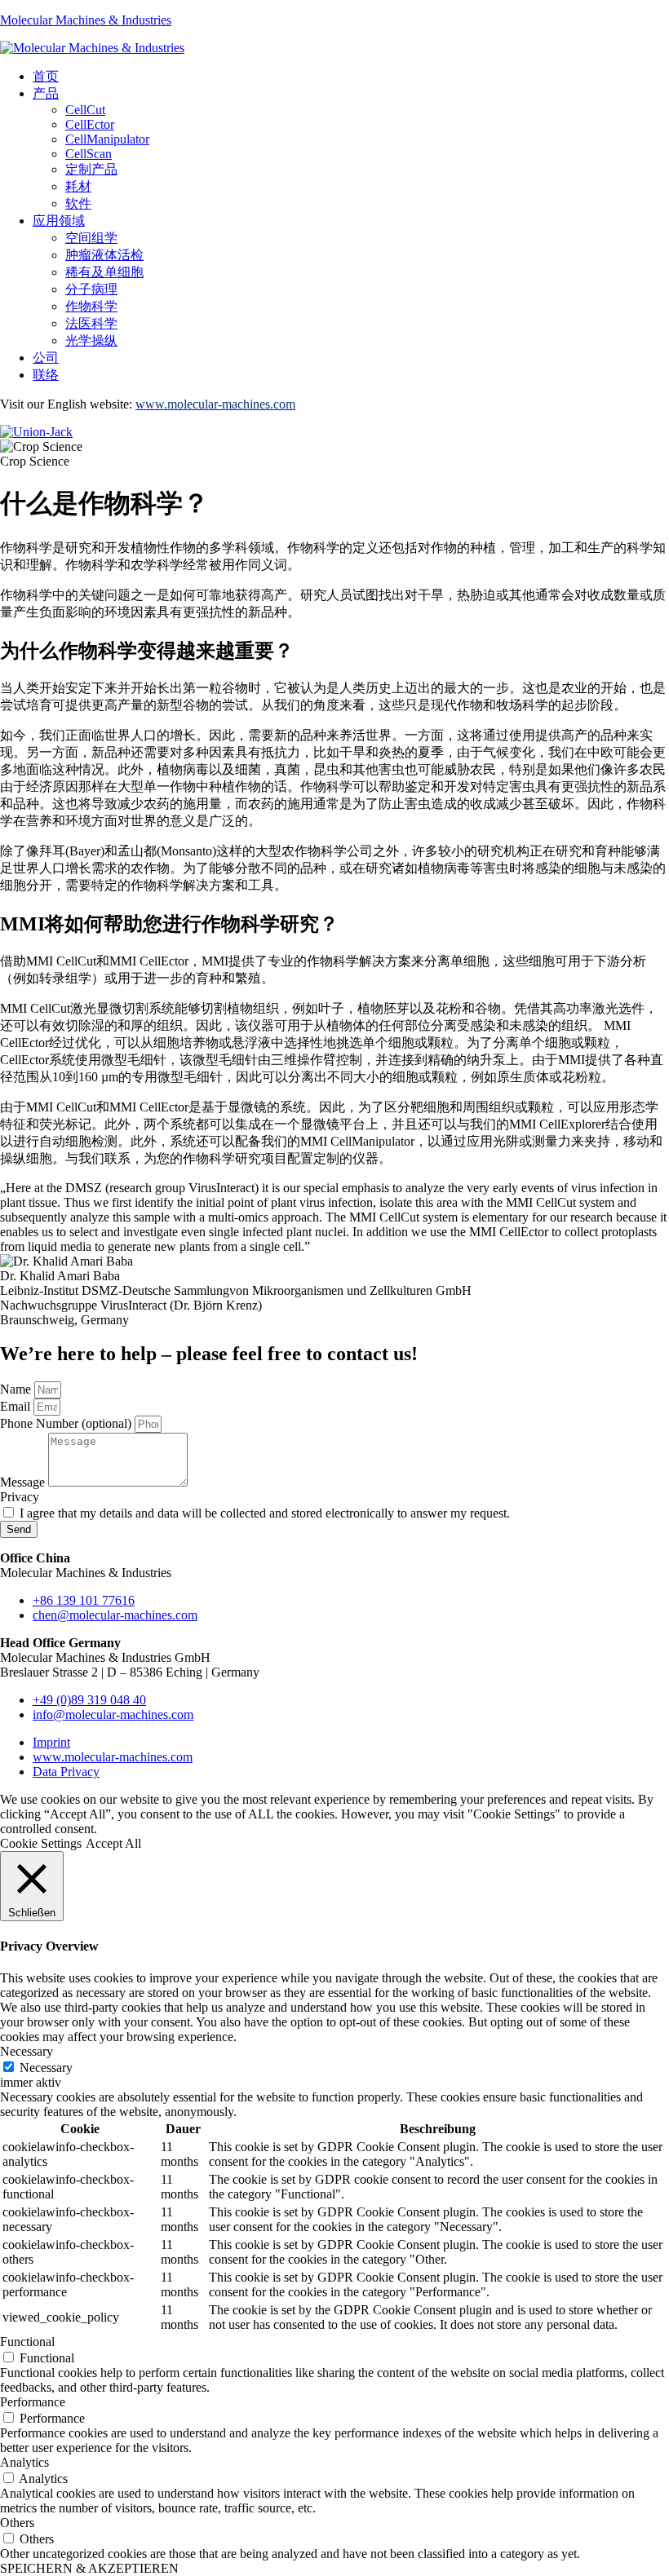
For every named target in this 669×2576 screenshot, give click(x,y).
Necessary (46, 2068)
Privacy (20, 1497)
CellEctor (90, 124)
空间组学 (91, 238)
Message (24, 1482)
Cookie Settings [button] (41, 1843)
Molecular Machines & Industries (86, 20)
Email (17, 1406)
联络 (46, 375)
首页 (46, 76)
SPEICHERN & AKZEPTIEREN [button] (89, 2568)
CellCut (85, 110)
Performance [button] (33, 2402)
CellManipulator (107, 139)
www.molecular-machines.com (113, 1757)
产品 (46, 93)
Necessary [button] (27, 2051)
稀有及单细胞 (104, 272)
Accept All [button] (113, 1843)
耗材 (78, 186)
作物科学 (91, 306)
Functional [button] (27, 2342)
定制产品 (91, 169)
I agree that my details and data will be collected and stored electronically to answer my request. (265, 1513)
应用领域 (59, 221)
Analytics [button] (24, 2462)
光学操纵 (91, 340)
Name (17, 1389)
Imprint (51, 1742)
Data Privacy (66, 1772)
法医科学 (91, 323)
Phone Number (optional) (67, 1423)
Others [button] (17, 2523)
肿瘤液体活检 (104, 255)
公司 (46, 358)
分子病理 (91, 289)
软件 (78, 203)
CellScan (89, 154)
